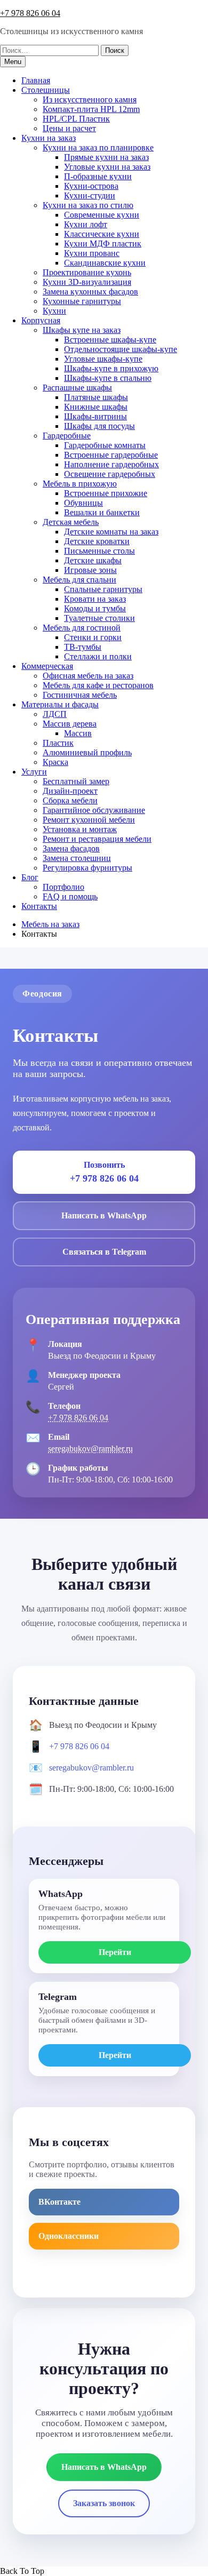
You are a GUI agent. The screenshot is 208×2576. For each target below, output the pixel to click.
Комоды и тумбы (95, 608)
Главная (36, 80)
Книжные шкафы (96, 407)
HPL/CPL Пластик (76, 119)
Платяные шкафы (96, 397)
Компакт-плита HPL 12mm (91, 109)
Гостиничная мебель (80, 695)
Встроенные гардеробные (111, 455)
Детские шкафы (93, 560)
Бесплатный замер (76, 781)
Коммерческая (47, 666)
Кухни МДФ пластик (103, 244)
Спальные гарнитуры (103, 589)
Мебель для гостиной (82, 628)
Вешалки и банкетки (102, 512)
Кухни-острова (91, 186)
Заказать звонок (104, 2503)
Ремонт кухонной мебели (89, 820)
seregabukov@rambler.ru (90, 1449)
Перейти (115, 1952)
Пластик (58, 743)
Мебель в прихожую (80, 484)
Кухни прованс (92, 253)
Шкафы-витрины (95, 416)
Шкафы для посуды (99, 426)
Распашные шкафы (77, 388)
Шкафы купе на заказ (82, 330)
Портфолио (63, 887)
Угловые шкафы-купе (103, 359)
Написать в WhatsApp (104, 1215)
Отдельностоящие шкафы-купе (121, 349)
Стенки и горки (93, 637)
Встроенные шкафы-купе (110, 340)
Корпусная (41, 320)
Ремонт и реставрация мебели (97, 839)
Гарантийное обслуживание (94, 810)
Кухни (54, 311)
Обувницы (83, 503)
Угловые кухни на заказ (107, 167)
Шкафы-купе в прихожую (111, 368)
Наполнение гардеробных (111, 464)
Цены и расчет (69, 128)
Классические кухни (102, 234)
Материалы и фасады (60, 704)
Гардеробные (67, 436)
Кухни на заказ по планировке (98, 147)
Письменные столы (99, 551)
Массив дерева (70, 724)
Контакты (39, 906)
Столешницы (46, 90)
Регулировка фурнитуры (87, 868)
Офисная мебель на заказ (88, 676)
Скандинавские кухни (105, 263)
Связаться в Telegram (104, 1252)
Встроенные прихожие (106, 493)
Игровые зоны (90, 570)
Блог (30, 877)
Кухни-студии (90, 196)
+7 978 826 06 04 (30, 13)
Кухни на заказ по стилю (88, 205)
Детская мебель (71, 522)
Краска (55, 762)
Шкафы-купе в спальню (108, 378)
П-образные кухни (98, 176)
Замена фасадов (71, 848)
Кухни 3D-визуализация (87, 282)
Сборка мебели (70, 800)
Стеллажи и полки (98, 656)
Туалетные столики (99, 618)
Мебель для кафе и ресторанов (98, 685)
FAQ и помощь (70, 896)
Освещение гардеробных (110, 474)
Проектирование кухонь (87, 272)
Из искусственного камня (90, 99)
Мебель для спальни (79, 580)
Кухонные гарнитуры (82, 301)
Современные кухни (102, 215)
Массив (78, 733)
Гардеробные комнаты (105, 445)
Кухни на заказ (49, 138)
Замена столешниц (77, 858)
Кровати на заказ (95, 599)
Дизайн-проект (70, 791)
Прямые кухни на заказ (106, 157)
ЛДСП (55, 714)
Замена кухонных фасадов (90, 292)
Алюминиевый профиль (87, 752)
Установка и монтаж (80, 829)
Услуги (34, 772)
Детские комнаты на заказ (111, 532)
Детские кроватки (97, 541)
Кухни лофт (86, 224)
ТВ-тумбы (83, 647)
